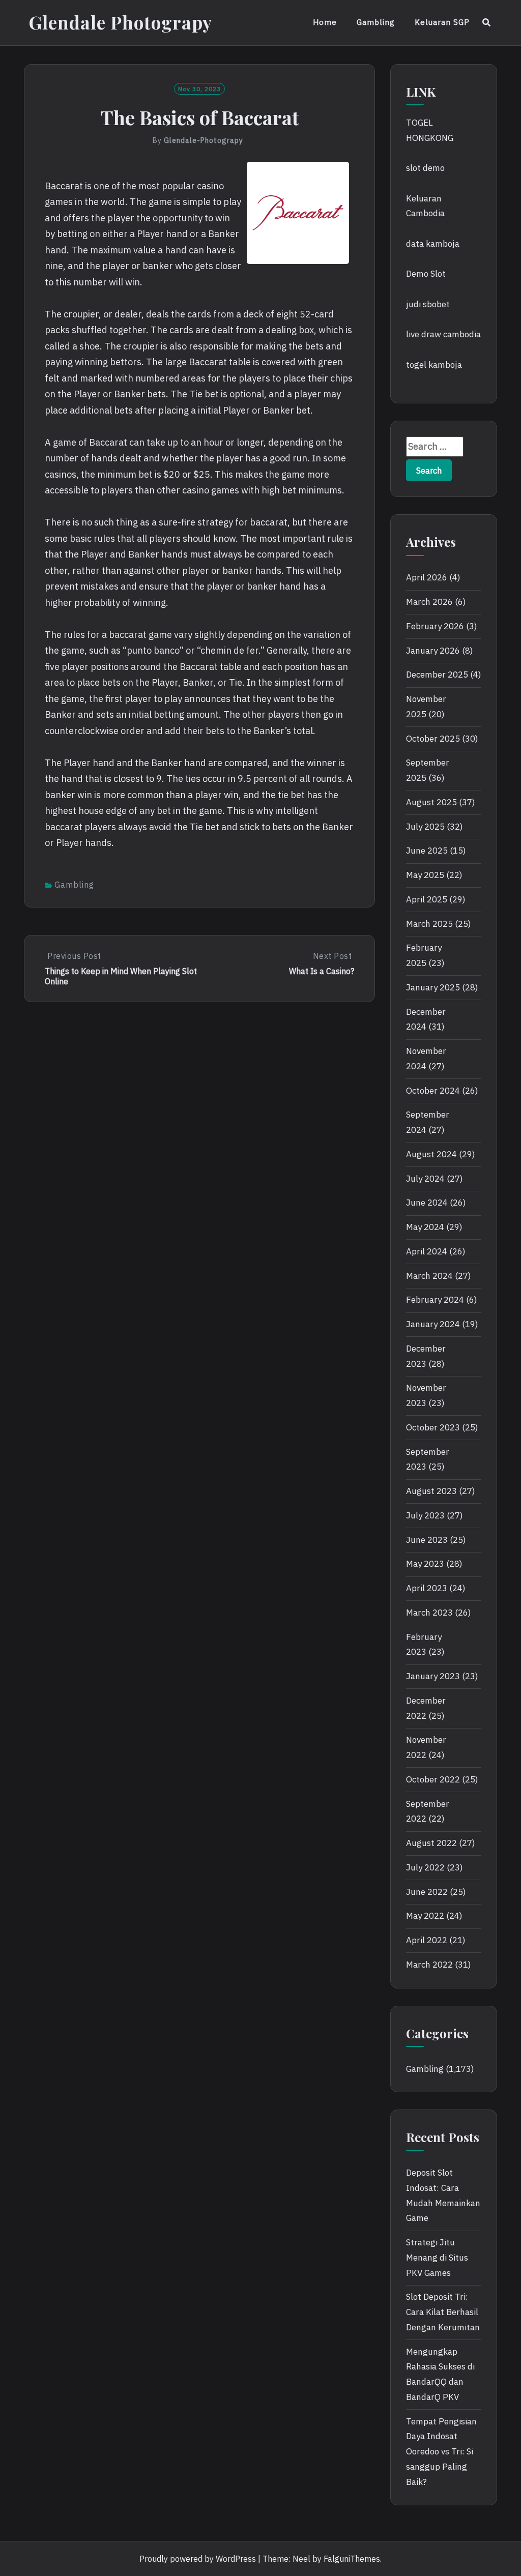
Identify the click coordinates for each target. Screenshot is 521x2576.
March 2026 (429, 602)
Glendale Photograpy (121, 22)
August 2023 (431, 1491)
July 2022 (425, 1867)
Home (325, 22)
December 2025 (437, 675)
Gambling (376, 22)
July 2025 (425, 827)
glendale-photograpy (204, 140)
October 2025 (433, 739)
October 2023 (433, 1427)
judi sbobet (428, 304)
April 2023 (427, 1588)
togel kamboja (434, 365)
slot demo (425, 168)
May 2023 (425, 1564)
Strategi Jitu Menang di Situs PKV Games (437, 2258)
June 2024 (427, 1203)
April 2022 (427, 1940)
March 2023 (429, 1613)
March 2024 (429, 1276)
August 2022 (431, 1843)
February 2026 (435, 626)
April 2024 (427, 1251)
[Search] (487, 22)
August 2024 (431, 1154)
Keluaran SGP (442, 22)
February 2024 (435, 1300)
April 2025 (427, 899)
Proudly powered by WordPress (198, 2559)
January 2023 (433, 1676)
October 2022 (433, 1779)
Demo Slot (426, 274)
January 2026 (433, 651)
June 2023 (427, 1540)
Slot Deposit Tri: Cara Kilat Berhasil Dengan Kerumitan (443, 2312)
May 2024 (425, 1227)
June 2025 (427, 851)
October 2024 (433, 1091)
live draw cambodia (443, 334)
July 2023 (425, 1515)
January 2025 (433, 987)
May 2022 (425, 1916)
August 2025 (431, 802)
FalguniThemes (352, 2559)
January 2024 (433, 1324)
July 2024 (425, 1179)
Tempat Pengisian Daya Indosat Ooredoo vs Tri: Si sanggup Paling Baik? (441, 2452)
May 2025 (425, 875)
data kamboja (433, 244)
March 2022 (429, 1965)
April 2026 (427, 577)
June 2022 (427, 1892)
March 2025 (429, 924)
